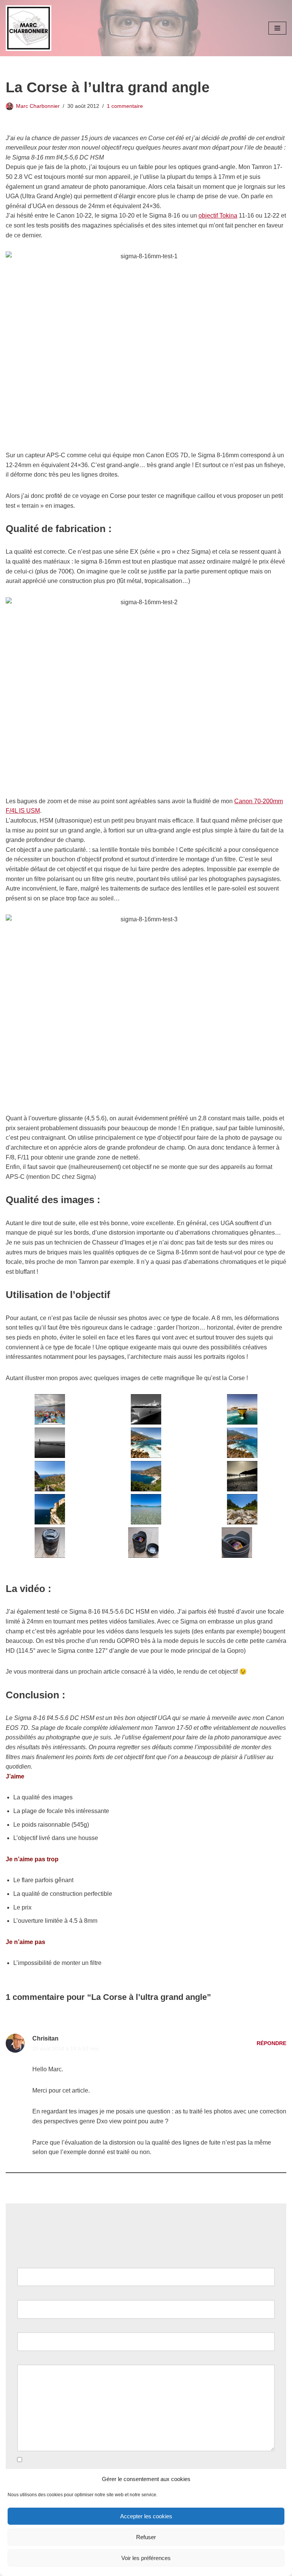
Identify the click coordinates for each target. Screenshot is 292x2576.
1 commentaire (125, 106)
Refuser (146, 2537)
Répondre (271, 2043)
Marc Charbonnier (38, 106)
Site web (29, 2327)
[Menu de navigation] (277, 28)
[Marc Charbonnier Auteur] (29, 28)
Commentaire (37, 2360)
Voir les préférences (146, 2558)
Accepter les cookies (146, 2516)
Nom (25, 2262)
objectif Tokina (218, 216)
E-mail (28, 2295)
